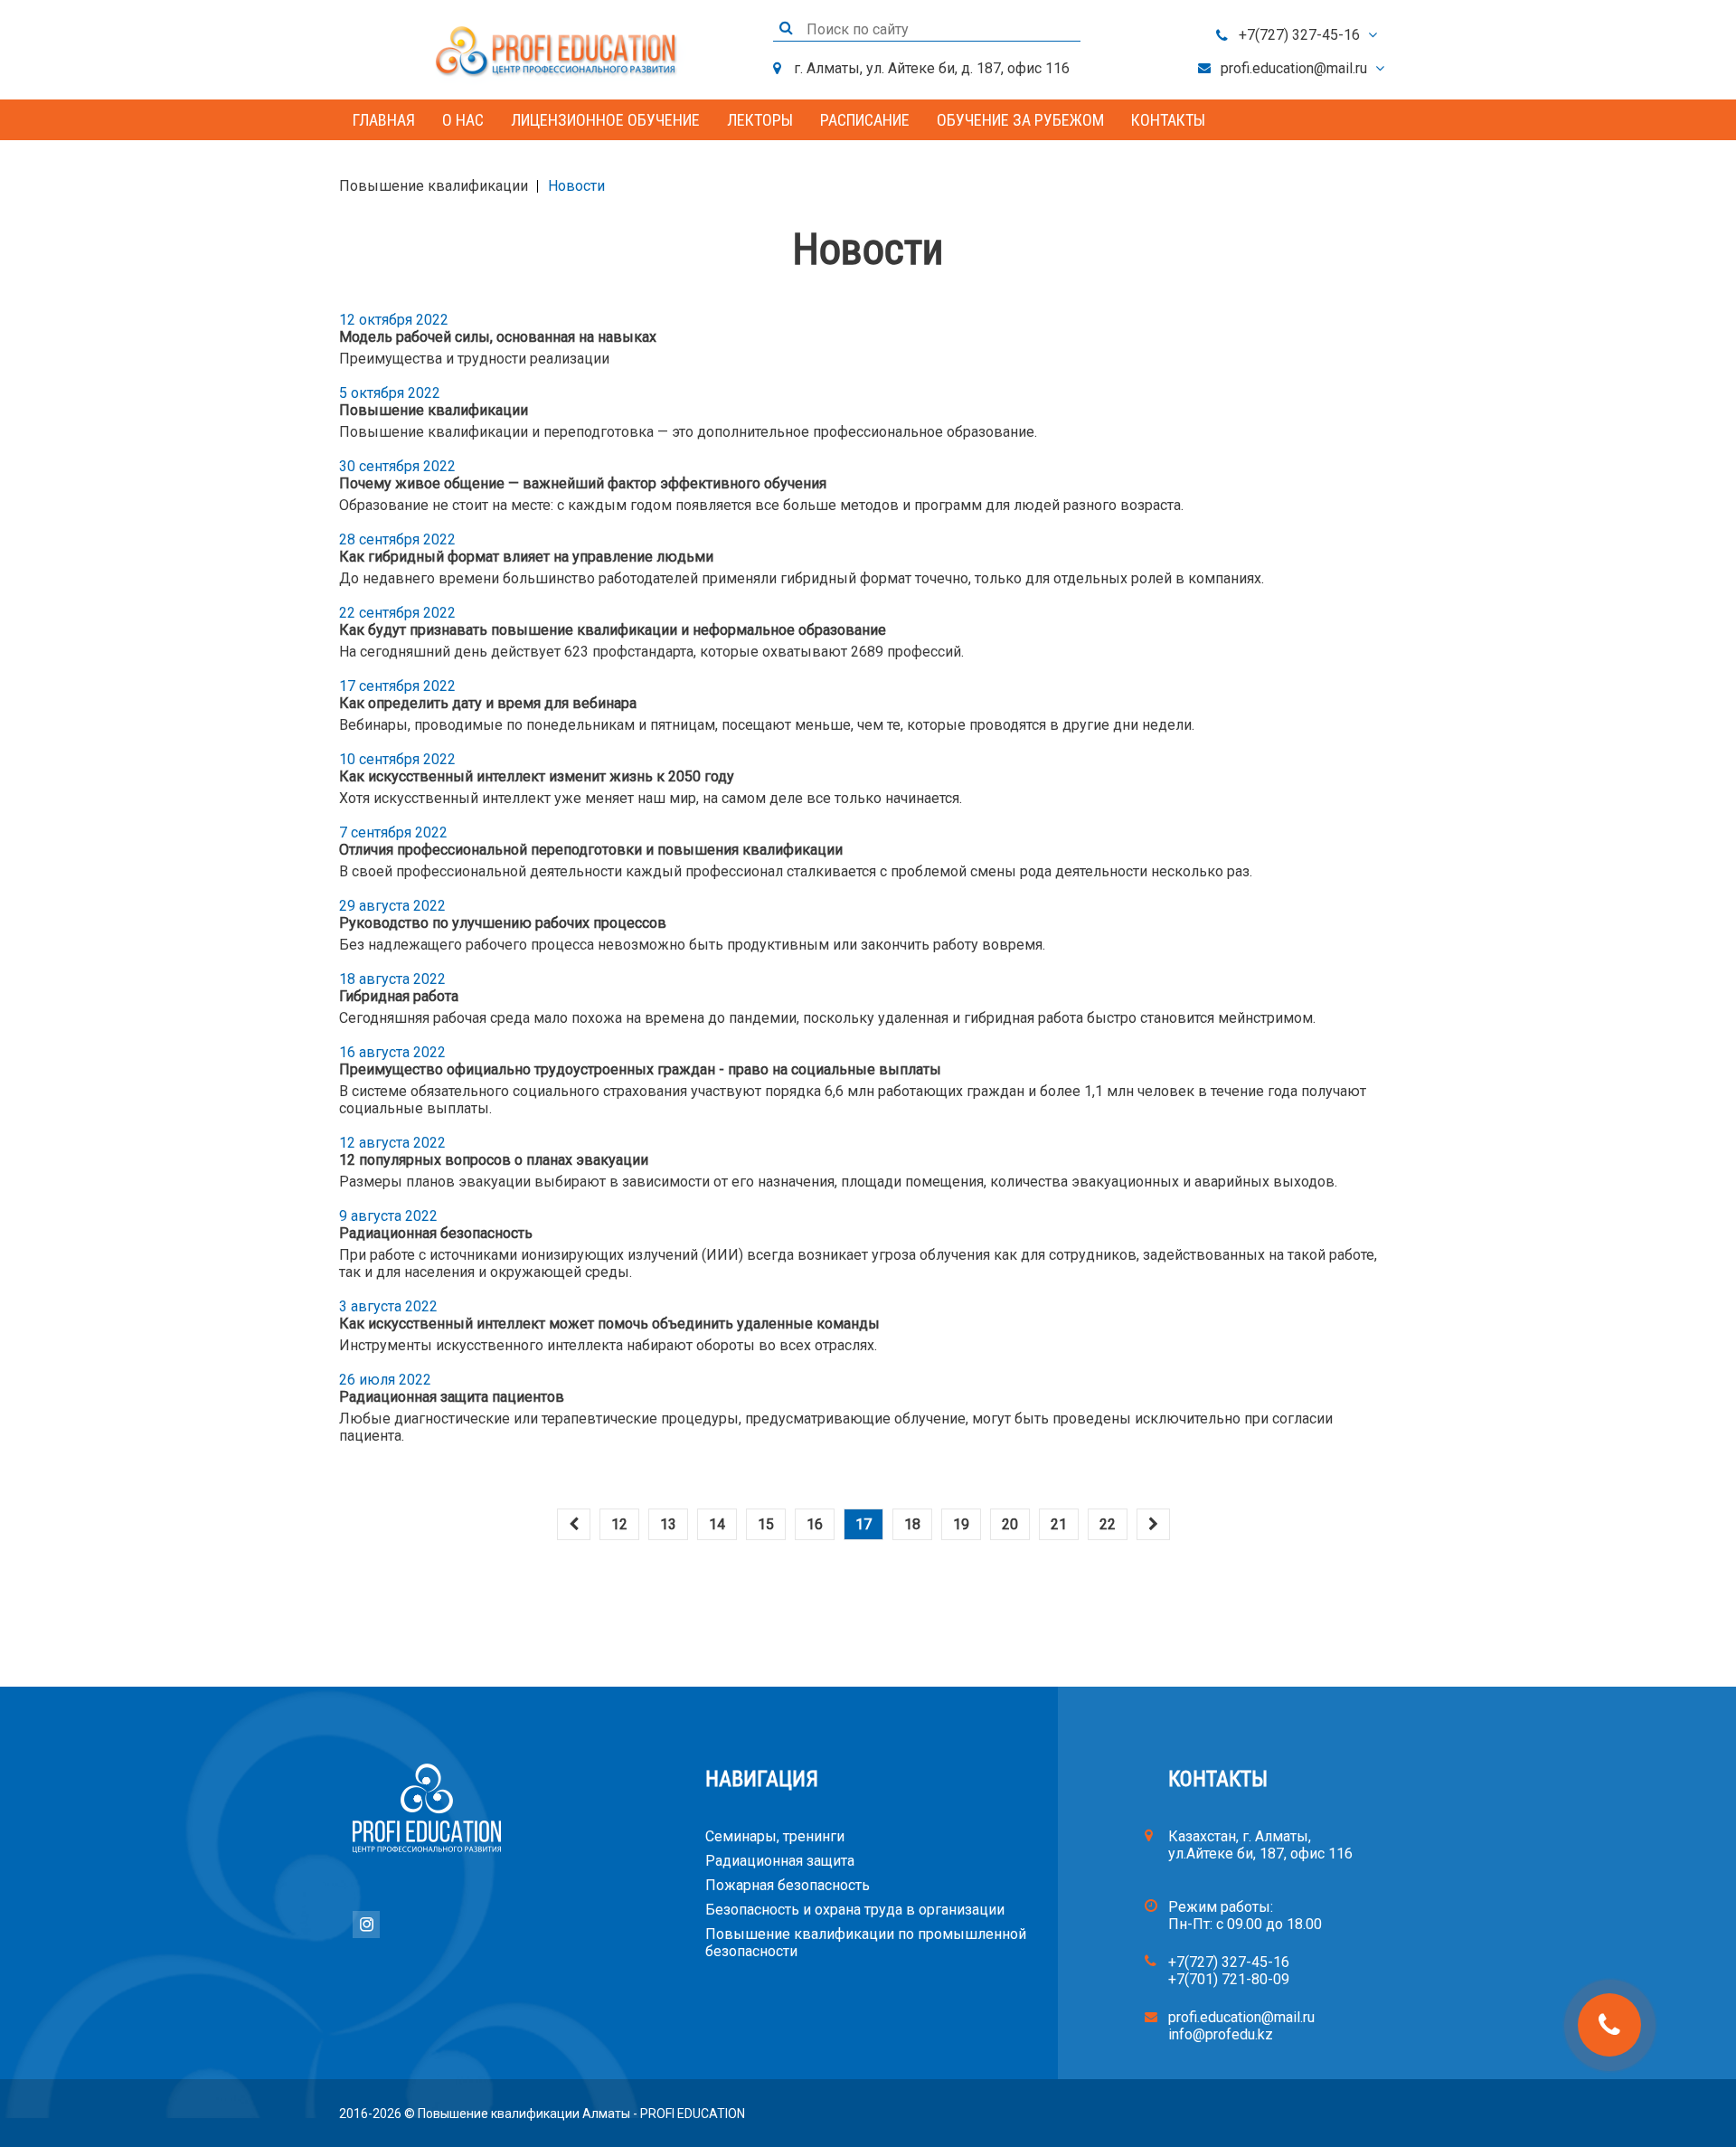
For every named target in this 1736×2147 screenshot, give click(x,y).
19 (961, 1524)
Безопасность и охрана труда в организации (855, 1910)
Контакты (1168, 120)
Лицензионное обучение (605, 120)
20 (1010, 1524)
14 (717, 1524)
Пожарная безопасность (788, 1885)
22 (1108, 1524)
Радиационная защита (780, 1861)
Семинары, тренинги (775, 1836)
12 (619, 1524)
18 (912, 1524)
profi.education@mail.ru (1294, 68)
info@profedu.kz (1221, 2034)
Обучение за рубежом (1020, 120)
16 (815, 1524)
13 (668, 1524)
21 (1059, 1524)
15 (766, 1524)
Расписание (865, 120)
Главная (384, 120)
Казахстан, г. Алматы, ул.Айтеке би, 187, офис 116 (1260, 1845)
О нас (463, 120)
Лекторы (760, 120)
